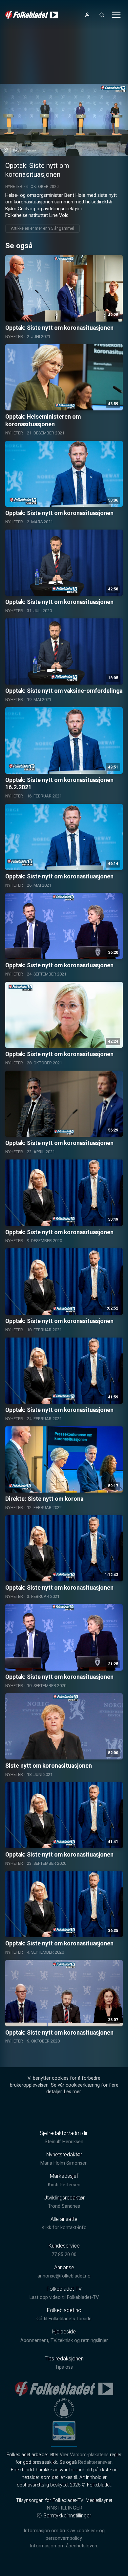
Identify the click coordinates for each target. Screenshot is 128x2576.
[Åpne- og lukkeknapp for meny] (116, 15)
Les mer (72, 2092)
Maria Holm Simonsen (64, 2163)
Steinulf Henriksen (64, 2142)
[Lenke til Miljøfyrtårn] (64, 2431)
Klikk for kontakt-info (64, 2228)
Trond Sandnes (64, 2206)
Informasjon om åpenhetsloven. (64, 2546)
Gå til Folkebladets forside (64, 2319)
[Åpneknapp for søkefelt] (102, 15)
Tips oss (64, 2367)
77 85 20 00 (64, 2255)
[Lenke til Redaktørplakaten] (64, 2408)
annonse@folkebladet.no (64, 2276)
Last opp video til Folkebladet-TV (64, 2297)
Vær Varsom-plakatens (84, 2455)
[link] (32, 15)
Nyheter (14, 187)
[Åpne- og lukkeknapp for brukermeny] (87, 15)
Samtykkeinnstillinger (67, 2516)
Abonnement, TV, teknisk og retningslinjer (64, 2341)
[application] (64, 120)
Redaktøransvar (95, 2462)
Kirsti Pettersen (64, 2185)
